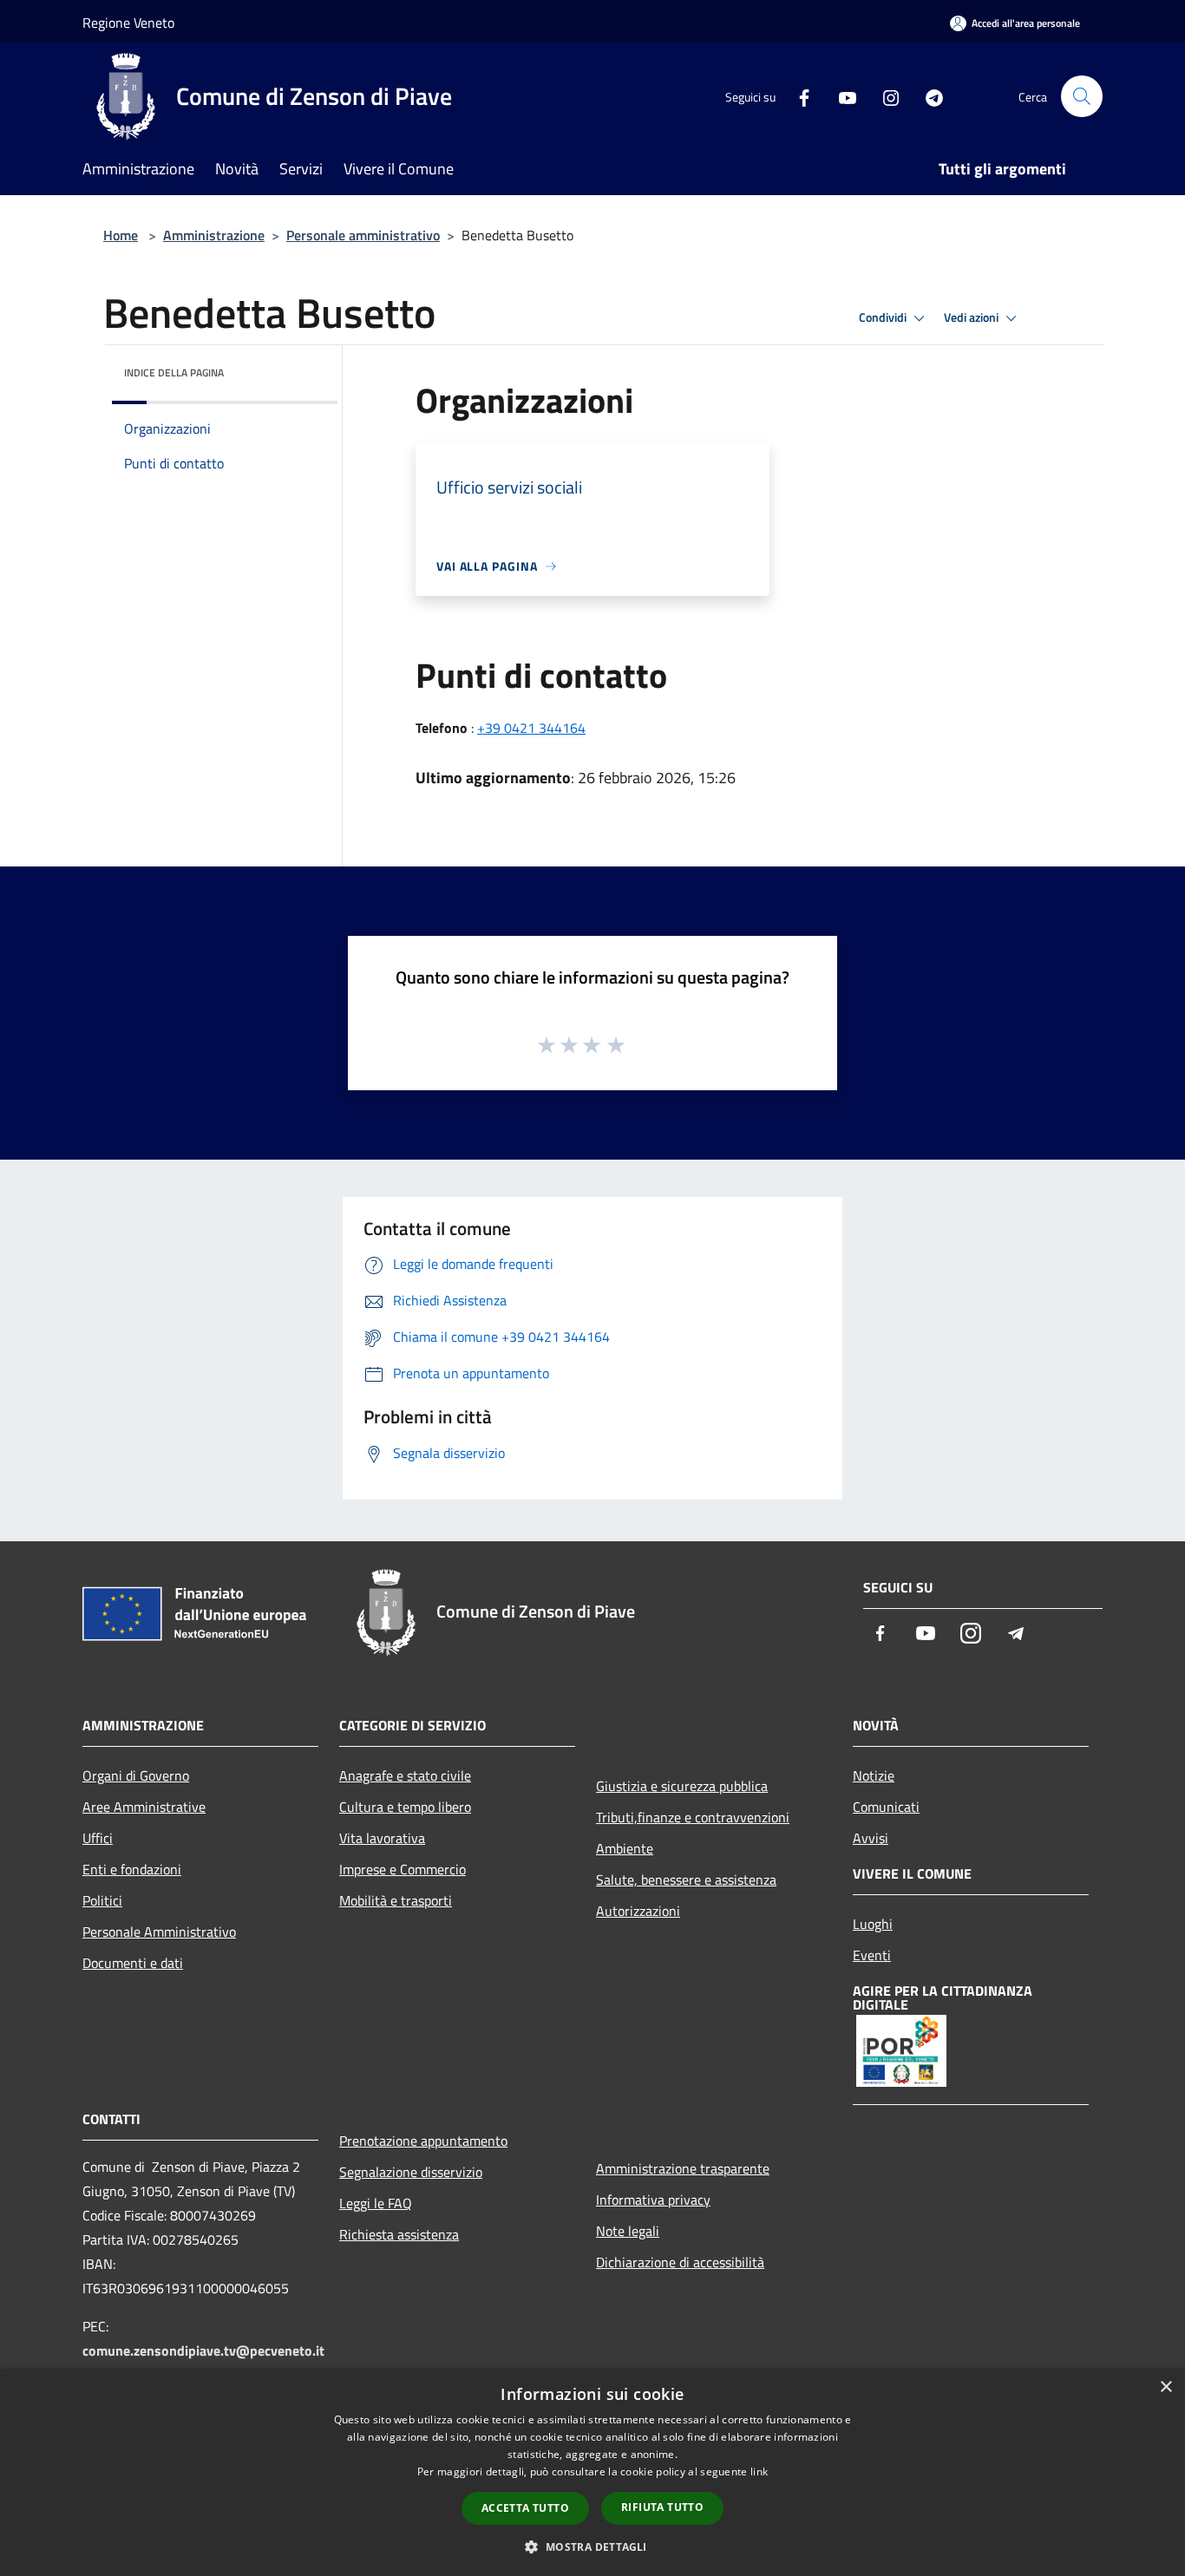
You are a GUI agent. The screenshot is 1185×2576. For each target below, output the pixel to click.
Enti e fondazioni (132, 1869)
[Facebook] (797, 96)
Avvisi (871, 1838)
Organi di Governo (136, 1775)
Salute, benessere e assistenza (686, 1880)
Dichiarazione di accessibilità (680, 2262)
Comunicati (886, 1807)
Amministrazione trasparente (683, 2168)
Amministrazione (214, 235)
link (759, 2471)
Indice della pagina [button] (174, 373)
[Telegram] (927, 96)
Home (121, 235)
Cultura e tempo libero (405, 1807)
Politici (102, 1900)
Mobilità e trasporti (396, 1900)
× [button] (1165, 2387)
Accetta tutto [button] (525, 2508)
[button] (592, 2547)
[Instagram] (884, 96)
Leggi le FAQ (376, 2203)
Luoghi (873, 1924)
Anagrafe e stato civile (405, 1775)
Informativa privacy (653, 2200)
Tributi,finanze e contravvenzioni (693, 1817)
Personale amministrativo (363, 235)
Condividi (884, 317)
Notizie (874, 1775)
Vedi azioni (972, 317)
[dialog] (592, 2472)
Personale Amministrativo (159, 1932)
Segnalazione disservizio (411, 2172)
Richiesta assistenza (399, 2234)
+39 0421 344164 (531, 728)
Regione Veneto (128, 23)
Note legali (628, 2231)
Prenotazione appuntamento (423, 2141)
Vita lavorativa (382, 1838)
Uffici (98, 1838)
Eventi (872, 1955)
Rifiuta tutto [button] (662, 2507)
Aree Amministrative (144, 1807)
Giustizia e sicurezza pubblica (682, 1786)
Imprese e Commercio (403, 1869)
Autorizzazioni (638, 1911)
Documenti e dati (133, 1963)
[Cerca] (1082, 96)
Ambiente (625, 1848)
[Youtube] (841, 96)
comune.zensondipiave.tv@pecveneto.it (203, 2350)
